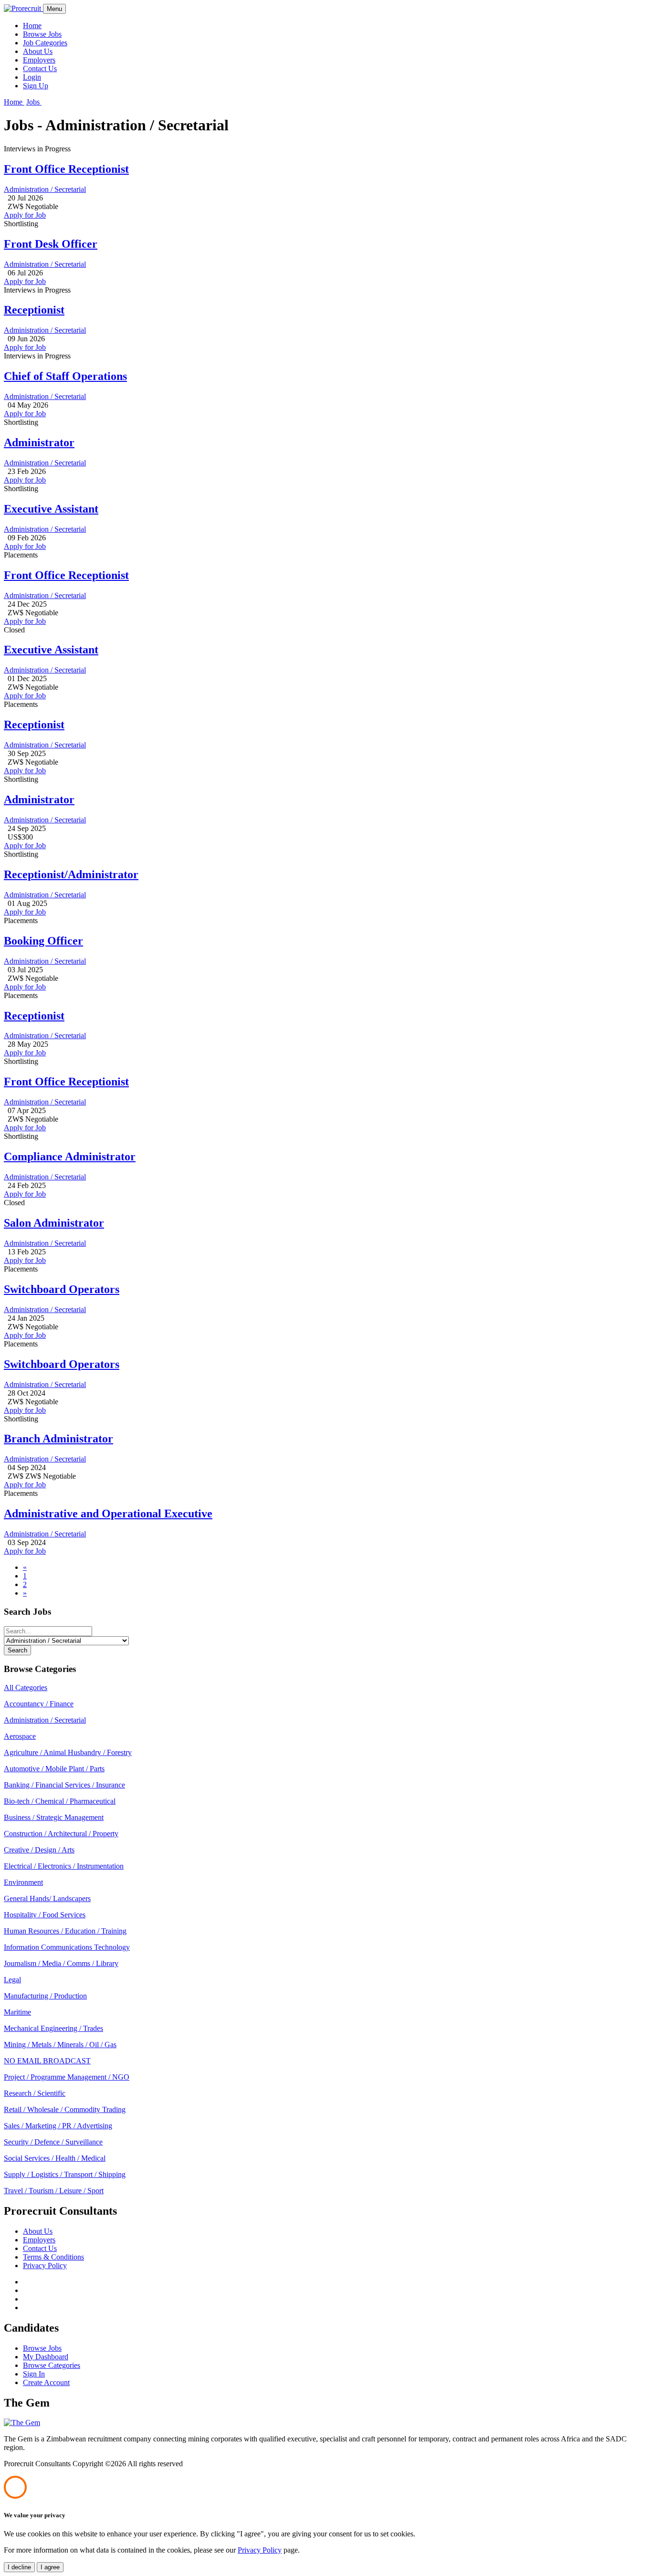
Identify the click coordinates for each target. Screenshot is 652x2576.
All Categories (26, 1688)
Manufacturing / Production (45, 1996)
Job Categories (45, 43)
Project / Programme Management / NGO (67, 2077)
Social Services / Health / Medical (55, 2158)
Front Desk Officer (51, 244)
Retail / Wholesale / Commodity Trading (65, 2109)
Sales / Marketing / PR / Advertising (58, 2126)
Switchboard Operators (62, 1289)
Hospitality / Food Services (45, 1915)
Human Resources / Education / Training (65, 1931)
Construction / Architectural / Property (61, 1834)
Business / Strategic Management (54, 1817)
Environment (23, 1882)
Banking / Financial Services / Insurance (64, 1785)
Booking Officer (43, 941)
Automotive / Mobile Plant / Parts (54, 1769)
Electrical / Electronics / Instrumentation (64, 1866)
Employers (39, 60)
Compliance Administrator (70, 1157)
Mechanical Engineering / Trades (53, 2028)
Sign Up (36, 86)
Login (32, 77)
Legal (12, 1980)
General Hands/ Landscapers (47, 1898)
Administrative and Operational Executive (108, 1514)
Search (17, 1650)
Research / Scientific (35, 2093)
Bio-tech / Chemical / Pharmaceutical (60, 1801)
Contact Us (40, 68)
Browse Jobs (42, 34)
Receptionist (34, 310)
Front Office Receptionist (66, 169)
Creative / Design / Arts (39, 1850)
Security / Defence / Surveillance (53, 2142)
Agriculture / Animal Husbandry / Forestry (68, 1752)
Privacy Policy (45, 2266)
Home (32, 26)
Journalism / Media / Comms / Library (61, 1963)
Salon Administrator (54, 1223)
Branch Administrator (58, 1439)
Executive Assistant (51, 509)
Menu (54, 9)
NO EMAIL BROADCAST (47, 2061)
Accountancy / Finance (39, 1704)
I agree (50, 2567)
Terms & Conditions (53, 2257)
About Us (38, 51)
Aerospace (20, 1736)
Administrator (39, 442)
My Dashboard (46, 2357)
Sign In (34, 2374)
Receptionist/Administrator (71, 874)
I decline (19, 2567)
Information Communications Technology (67, 1947)
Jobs (34, 102)
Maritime (17, 2012)
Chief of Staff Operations (65, 376)
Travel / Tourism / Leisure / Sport (54, 2191)
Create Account (46, 2382)
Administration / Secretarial (45, 189)
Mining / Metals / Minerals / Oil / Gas (60, 2045)
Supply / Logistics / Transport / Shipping (65, 2174)
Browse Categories (52, 2365)
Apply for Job (25, 215)
